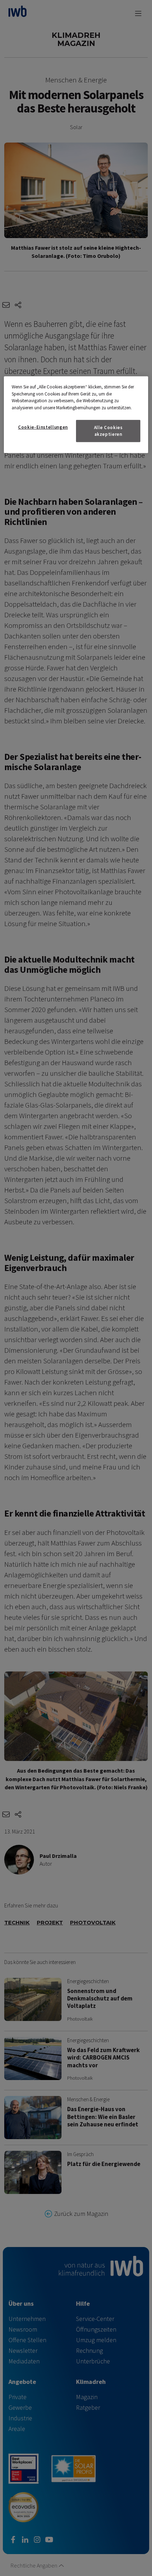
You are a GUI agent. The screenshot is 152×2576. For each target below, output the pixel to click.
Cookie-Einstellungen (43, 427)
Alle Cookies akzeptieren (108, 431)
